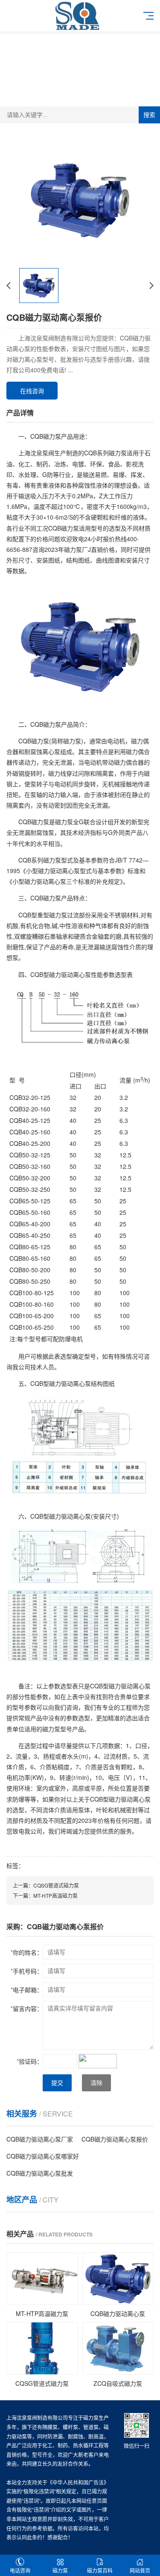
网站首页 (140, 2570)
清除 (96, 2083)
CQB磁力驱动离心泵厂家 (40, 2139)
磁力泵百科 (100, 2570)
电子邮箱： (27, 1990)
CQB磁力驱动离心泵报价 (115, 2139)
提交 (57, 2083)
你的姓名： (27, 1952)
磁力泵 (60, 2570)
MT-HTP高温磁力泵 (55, 1895)
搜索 (149, 115)
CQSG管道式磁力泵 (56, 1885)
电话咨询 (20, 2570)
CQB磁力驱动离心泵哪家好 (43, 2156)
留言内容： (27, 2008)
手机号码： (27, 1971)
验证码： (30, 2061)
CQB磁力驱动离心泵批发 (40, 2173)
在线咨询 (32, 391)
